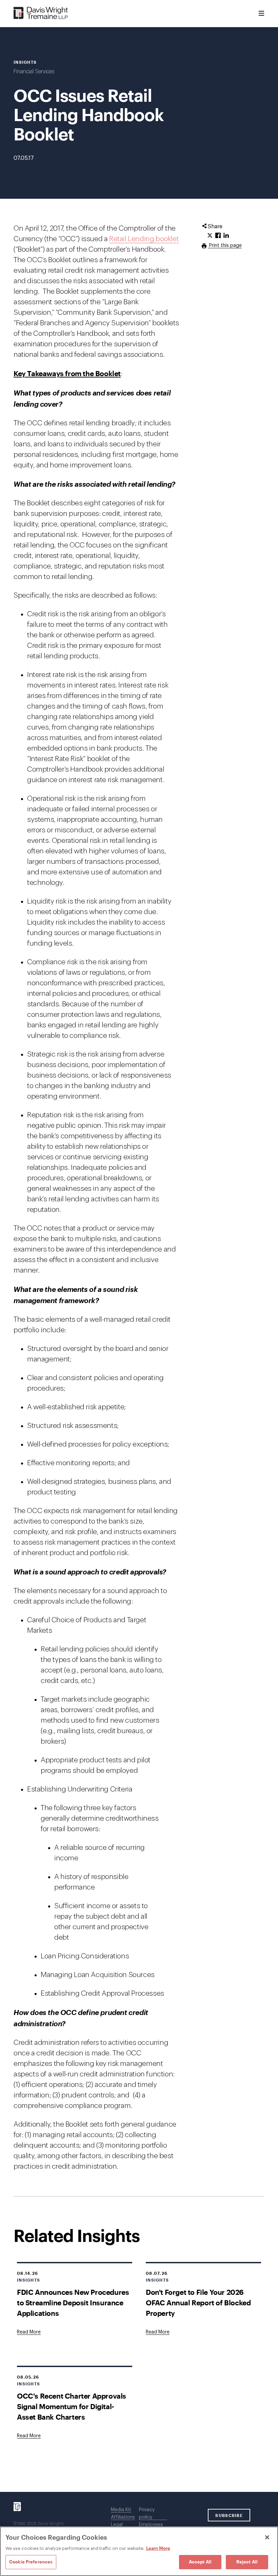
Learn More (158, 2548)
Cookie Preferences (31, 2562)
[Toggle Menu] (261, 14)
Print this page (225, 246)
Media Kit (121, 2510)
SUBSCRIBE (229, 2515)
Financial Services (34, 72)
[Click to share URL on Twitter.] (210, 236)
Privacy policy (147, 2514)
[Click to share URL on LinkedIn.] (226, 236)
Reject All (247, 2562)
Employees (151, 2525)
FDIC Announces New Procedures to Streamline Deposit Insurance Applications (73, 2302)
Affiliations (123, 2517)
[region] (139, 2551)
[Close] (267, 2537)
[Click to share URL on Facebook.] (218, 236)
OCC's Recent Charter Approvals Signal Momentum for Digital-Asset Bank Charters (72, 2406)
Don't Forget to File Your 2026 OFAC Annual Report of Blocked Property (198, 2302)
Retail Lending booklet (144, 239)
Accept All (200, 2562)
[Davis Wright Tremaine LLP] (41, 13)
